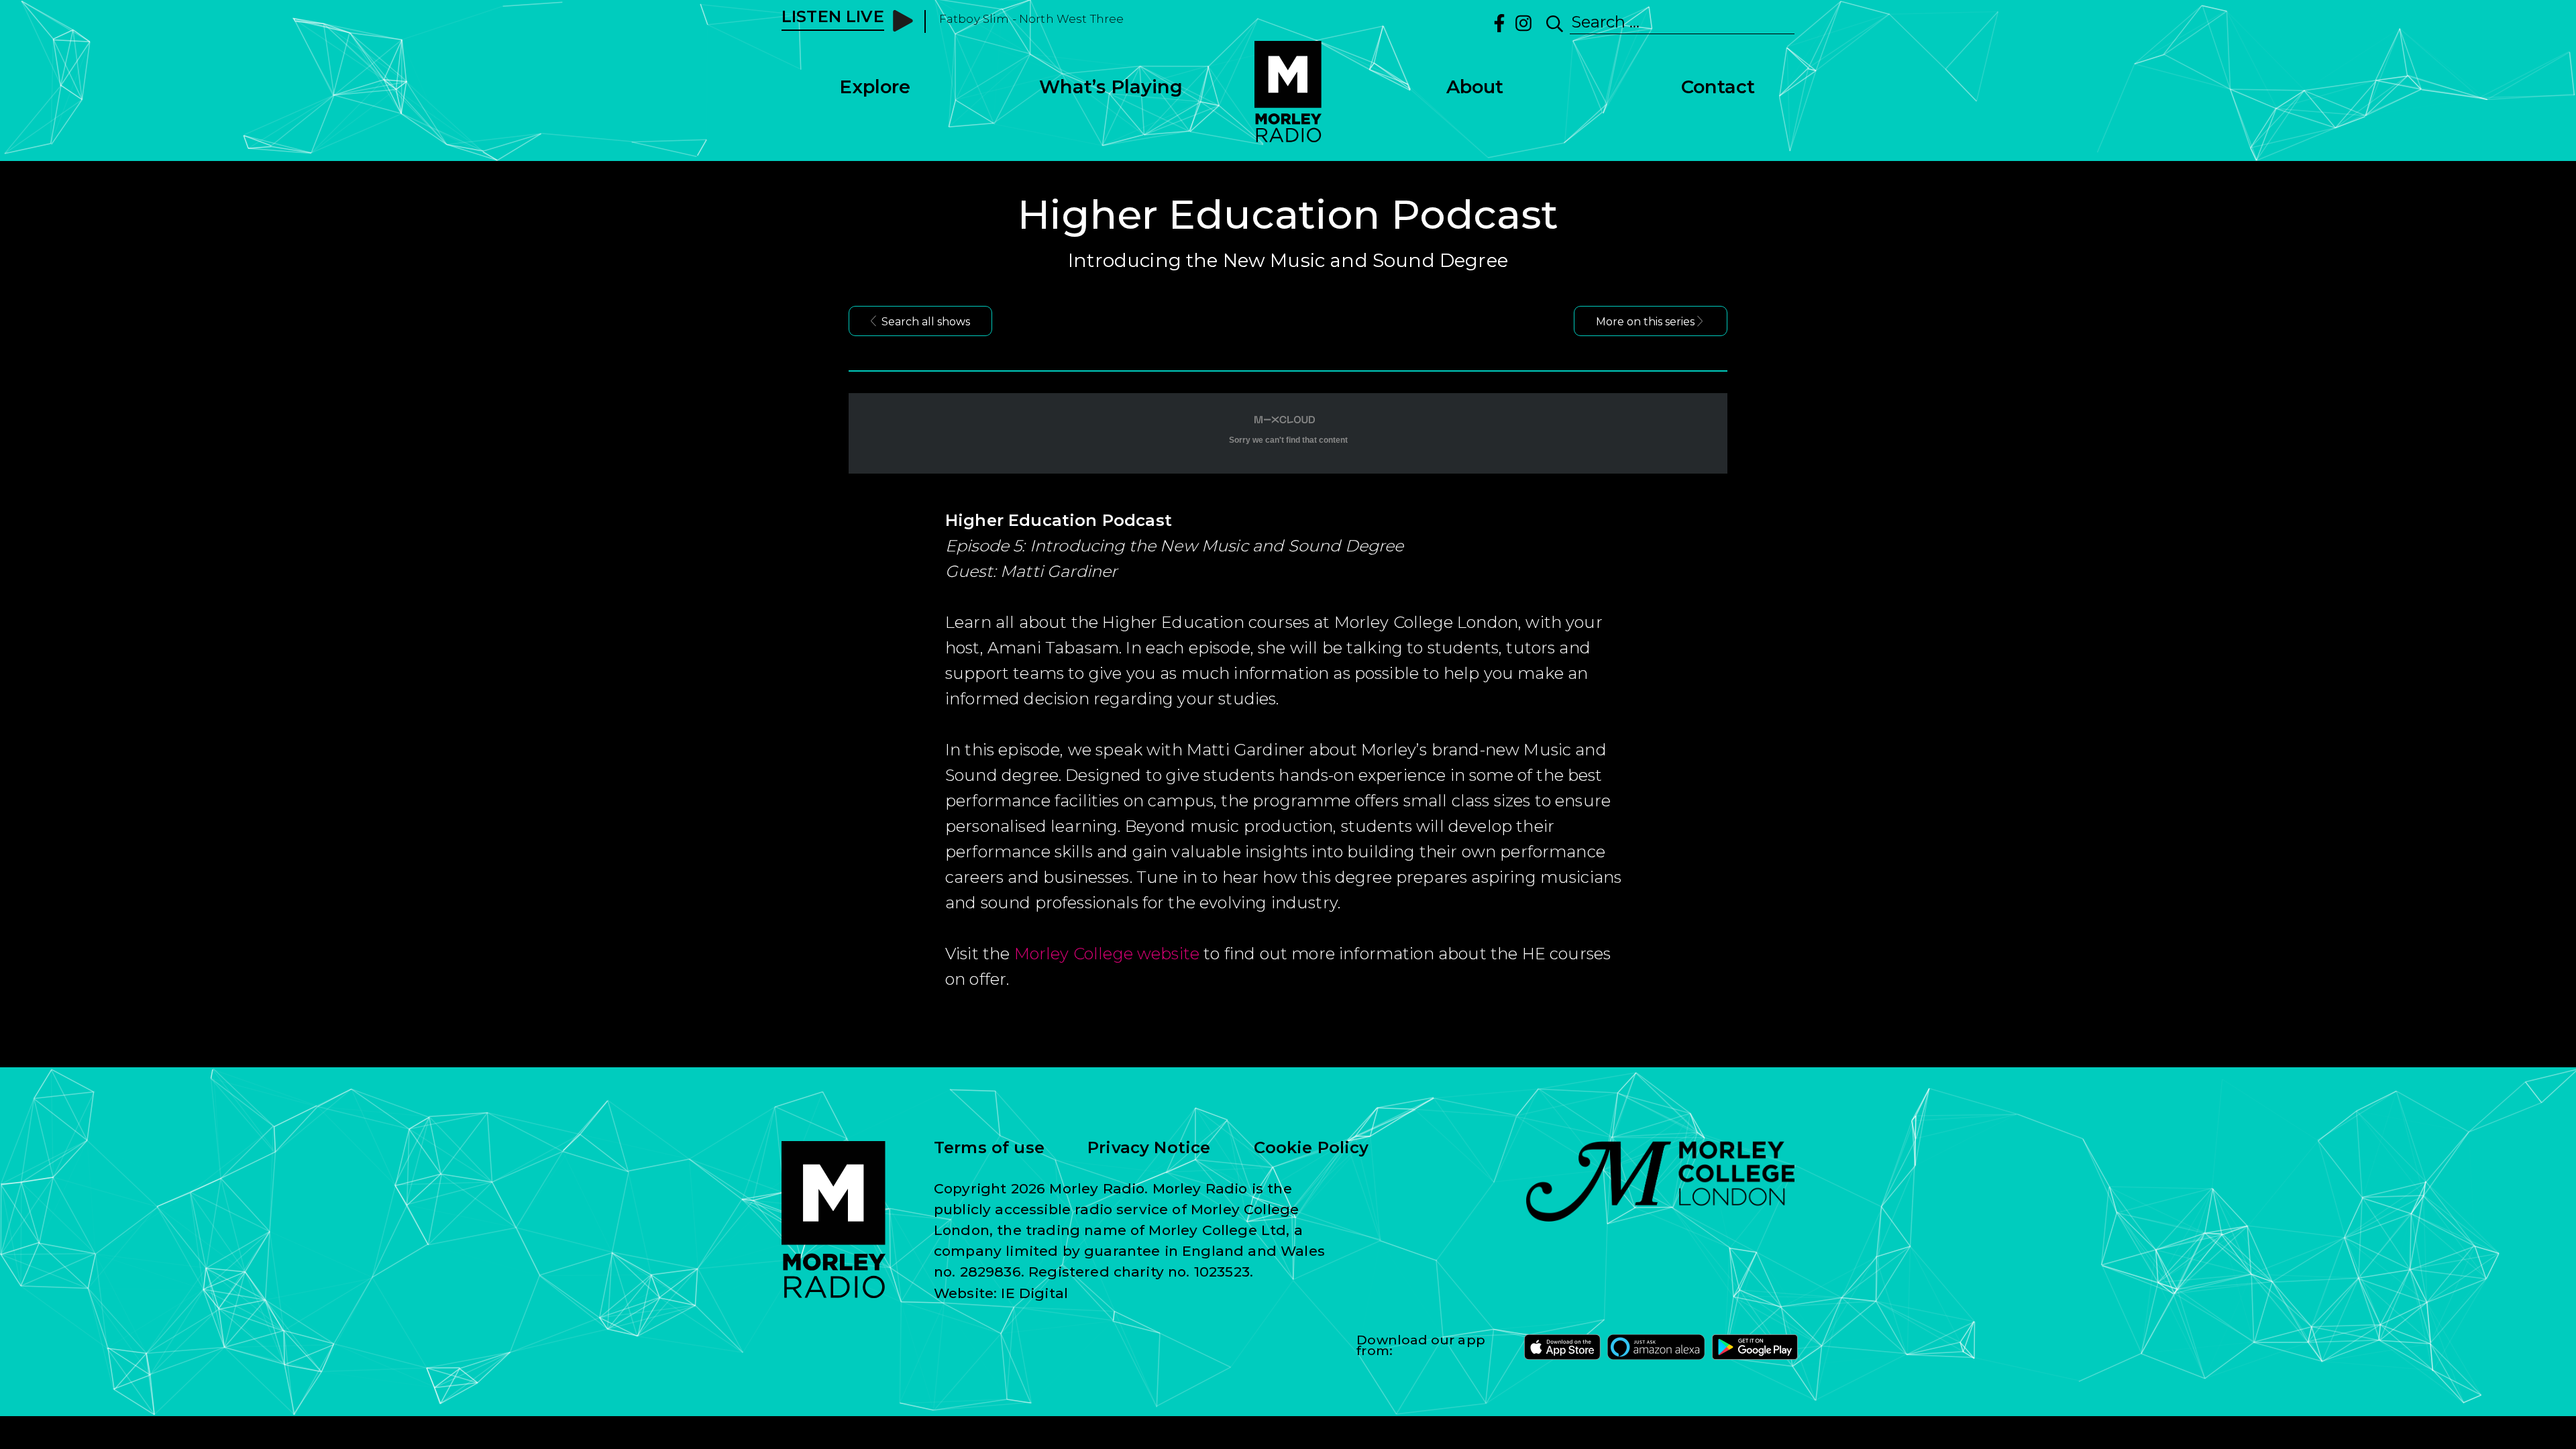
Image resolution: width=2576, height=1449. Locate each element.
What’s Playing (1111, 87)
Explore (875, 87)
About (1475, 87)
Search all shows (926, 322)
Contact (1718, 87)
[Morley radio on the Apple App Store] (1562, 1347)
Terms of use (989, 1148)
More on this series (1645, 322)
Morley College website (1107, 954)
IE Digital (1034, 1293)
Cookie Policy (1311, 1148)
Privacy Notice (1149, 1148)
